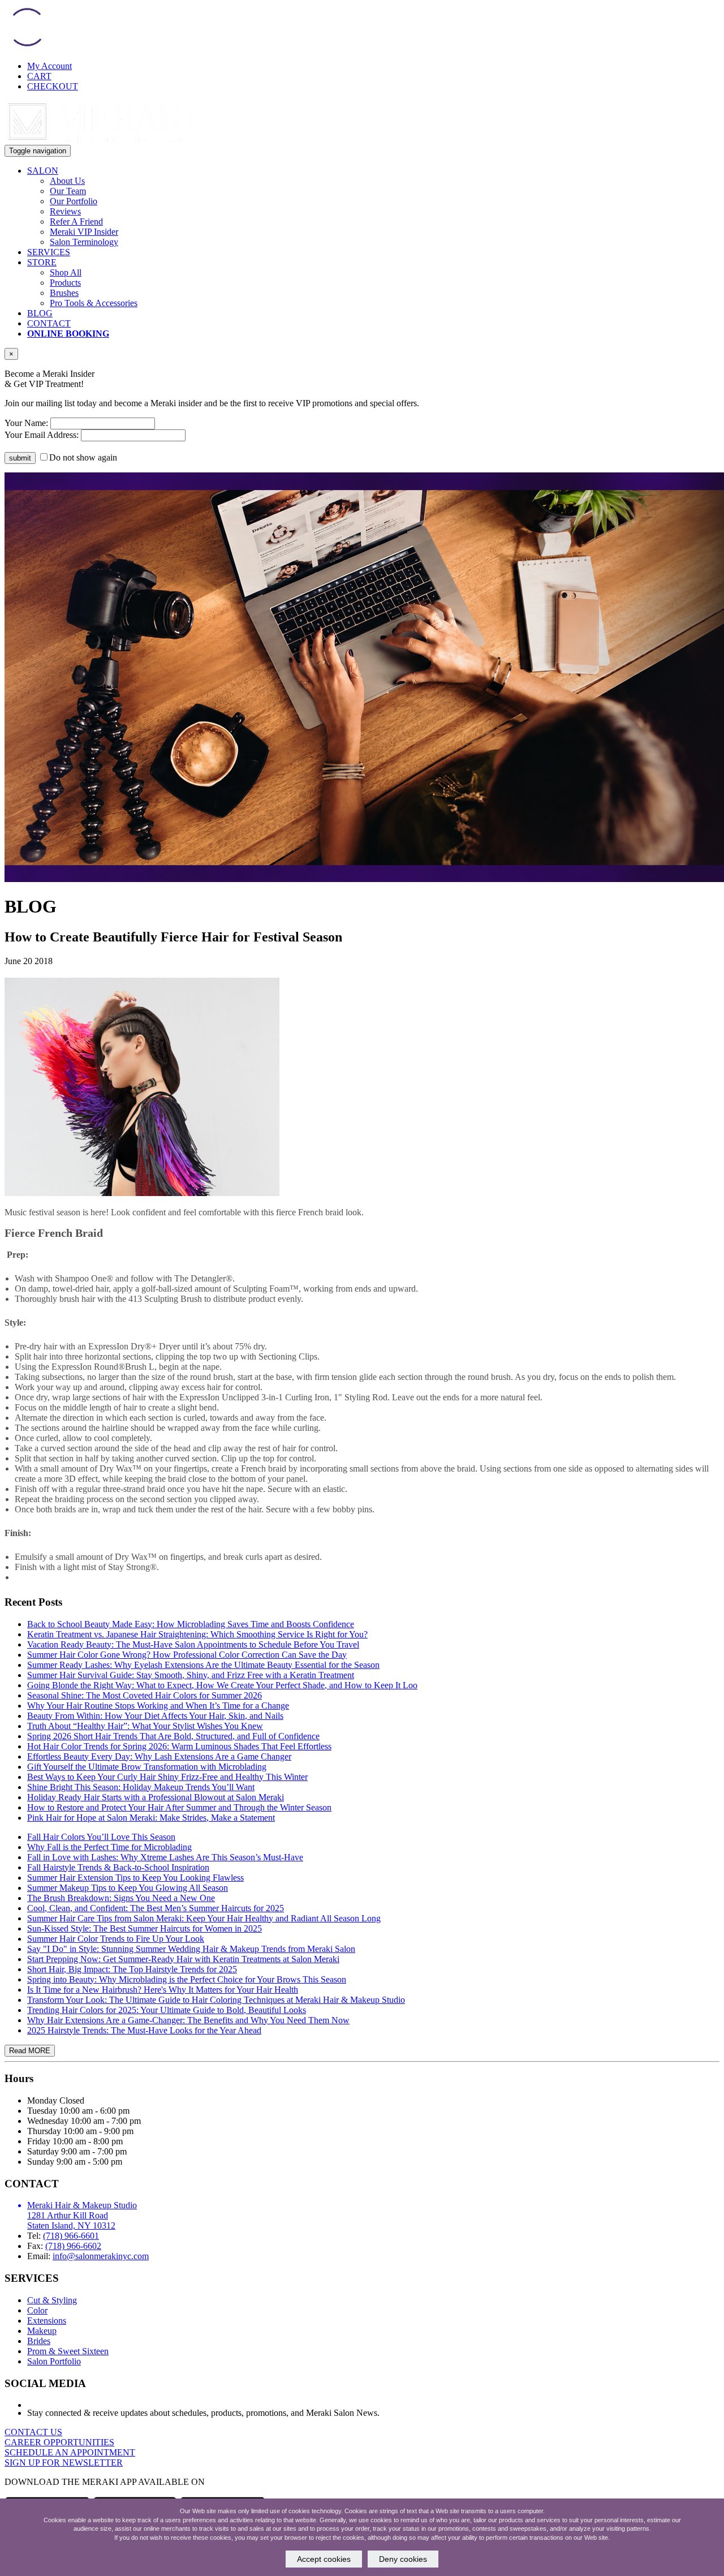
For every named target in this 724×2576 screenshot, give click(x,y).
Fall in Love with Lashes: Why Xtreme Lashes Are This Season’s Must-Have (165, 1857)
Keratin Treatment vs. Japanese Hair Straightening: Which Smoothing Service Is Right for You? (197, 1634)
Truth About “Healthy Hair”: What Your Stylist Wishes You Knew (145, 1726)
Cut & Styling (52, 2300)
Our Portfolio (74, 201)
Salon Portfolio (54, 2361)
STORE (42, 262)
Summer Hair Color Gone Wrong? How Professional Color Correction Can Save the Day (187, 1655)
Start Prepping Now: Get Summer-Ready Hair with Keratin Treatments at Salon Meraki (183, 1959)
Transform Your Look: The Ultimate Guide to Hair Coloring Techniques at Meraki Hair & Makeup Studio (216, 2000)
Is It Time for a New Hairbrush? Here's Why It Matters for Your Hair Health (163, 1990)
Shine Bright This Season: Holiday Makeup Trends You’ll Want (141, 1787)
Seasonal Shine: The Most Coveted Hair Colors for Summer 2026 (145, 1695)
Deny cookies (403, 2559)
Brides (39, 2341)
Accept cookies (324, 2559)
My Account (49, 66)
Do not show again (83, 457)
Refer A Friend (76, 222)
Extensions (47, 2321)
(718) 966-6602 (73, 2246)
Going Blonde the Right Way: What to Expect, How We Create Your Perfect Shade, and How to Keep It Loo (222, 1685)
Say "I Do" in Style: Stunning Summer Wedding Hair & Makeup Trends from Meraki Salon (191, 1949)
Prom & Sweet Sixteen (68, 2351)
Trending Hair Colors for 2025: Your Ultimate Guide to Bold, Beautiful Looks (167, 2010)
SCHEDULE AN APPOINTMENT (70, 2452)
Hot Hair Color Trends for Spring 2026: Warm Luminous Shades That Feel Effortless (179, 1746)
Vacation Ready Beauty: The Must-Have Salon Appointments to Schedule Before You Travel (193, 1644)
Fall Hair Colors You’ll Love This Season (101, 1837)
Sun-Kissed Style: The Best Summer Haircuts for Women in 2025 (145, 1928)
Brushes (64, 293)
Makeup (42, 2331)
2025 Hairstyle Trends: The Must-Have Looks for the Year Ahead (144, 2030)
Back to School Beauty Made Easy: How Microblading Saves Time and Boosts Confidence (191, 1624)
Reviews (65, 211)
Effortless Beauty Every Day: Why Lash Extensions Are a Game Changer (159, 1756)
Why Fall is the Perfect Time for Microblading (109, 1847)
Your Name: (26, 423)
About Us (67, 181)
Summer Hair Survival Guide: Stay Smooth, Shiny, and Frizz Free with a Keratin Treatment (191, 1675)
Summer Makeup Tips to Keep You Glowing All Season (128, 1888)
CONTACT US (33, 2432)
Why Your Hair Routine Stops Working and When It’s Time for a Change (158, 1706)
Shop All (66, 272)
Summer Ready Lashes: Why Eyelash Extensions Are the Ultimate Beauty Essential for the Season (203, 1665)
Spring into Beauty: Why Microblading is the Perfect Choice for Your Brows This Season (187, 1979)
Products (65, 283)
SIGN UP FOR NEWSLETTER (64, 2463)
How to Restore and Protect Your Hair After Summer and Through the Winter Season (179, 1807)
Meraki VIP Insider (84, 232)
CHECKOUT (53, 86)
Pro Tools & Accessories (94, 303)
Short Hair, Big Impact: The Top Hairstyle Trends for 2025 (132, 1969)
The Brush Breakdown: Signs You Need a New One (121, 1898)
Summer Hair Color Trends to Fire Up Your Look (116, 1939)
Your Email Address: (42, 435)
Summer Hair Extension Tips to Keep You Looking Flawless (135, 1878)
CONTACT (49, 323)
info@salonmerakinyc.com (101, 2256)
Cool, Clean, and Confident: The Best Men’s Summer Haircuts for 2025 (156, 1908)
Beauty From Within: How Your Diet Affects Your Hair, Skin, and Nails (155, 1716)
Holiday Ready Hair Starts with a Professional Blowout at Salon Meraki (156, 1797)
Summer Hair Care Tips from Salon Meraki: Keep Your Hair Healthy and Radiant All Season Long (204, 1918)
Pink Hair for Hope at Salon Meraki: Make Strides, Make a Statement (151, 1818)
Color (37, 2310)
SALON (43, 171)
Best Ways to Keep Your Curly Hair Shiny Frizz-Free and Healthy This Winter (167, 1777)
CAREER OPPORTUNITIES (59, 2442)
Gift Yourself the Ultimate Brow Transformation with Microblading (147, 1767)
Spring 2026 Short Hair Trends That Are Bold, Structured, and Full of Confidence (173, 1736)
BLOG (40, 313)
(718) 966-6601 (71, 2236)
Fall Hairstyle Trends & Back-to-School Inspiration (118, 1867)
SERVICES (49, 252)
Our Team (68, 191)
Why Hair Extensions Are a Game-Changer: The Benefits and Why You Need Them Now (188, 2020)
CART (39, 76)
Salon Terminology (84, 242)
